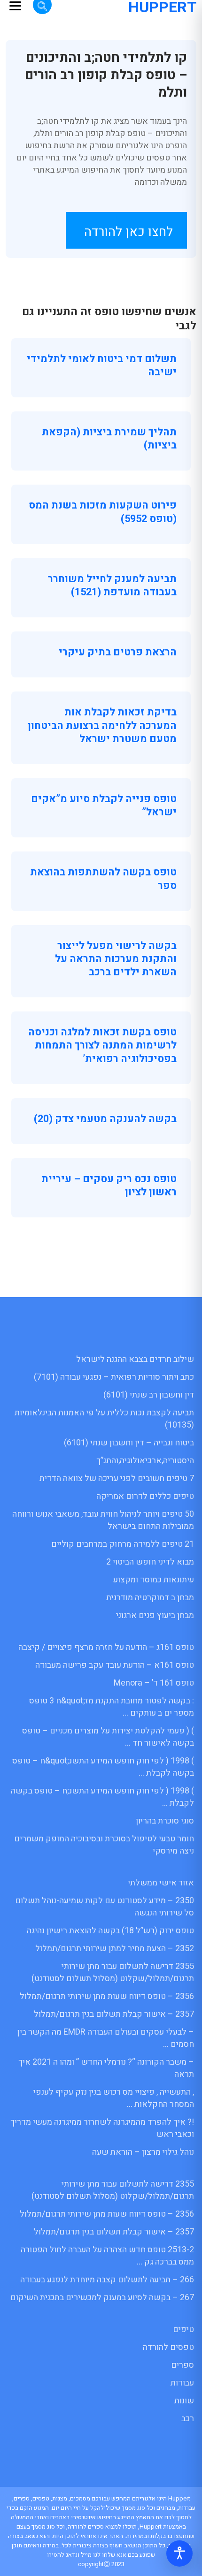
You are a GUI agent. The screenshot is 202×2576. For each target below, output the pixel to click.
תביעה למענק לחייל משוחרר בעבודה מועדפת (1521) (112, 585)
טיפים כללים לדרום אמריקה (145, 1496)
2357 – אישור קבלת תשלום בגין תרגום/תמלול (114, 2014)
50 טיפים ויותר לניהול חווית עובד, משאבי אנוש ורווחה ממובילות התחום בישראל (103, 1520)
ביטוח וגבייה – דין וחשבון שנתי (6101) (129, 1443)
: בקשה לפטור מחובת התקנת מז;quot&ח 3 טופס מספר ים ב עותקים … (112, 1707)
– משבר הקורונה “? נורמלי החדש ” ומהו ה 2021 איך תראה (106, 2068)
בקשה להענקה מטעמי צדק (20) (105, 1119)
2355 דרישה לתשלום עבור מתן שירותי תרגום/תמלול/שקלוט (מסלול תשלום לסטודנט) (113, 1972)
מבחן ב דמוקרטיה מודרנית (150, 1598)
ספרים (183, 2365)
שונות (184, 2401)
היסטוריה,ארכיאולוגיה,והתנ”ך (145, 1461)
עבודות (182, 2383)
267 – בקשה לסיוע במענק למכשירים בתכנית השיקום (102, 2298)
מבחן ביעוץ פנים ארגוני (155, 1615)
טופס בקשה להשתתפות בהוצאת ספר (103, 879)
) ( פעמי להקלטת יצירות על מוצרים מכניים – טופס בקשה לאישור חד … (108, 1737)
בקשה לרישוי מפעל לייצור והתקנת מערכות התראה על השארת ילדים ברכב (116, 959)
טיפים (183, 2329)
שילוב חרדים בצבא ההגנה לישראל (135, 1359)
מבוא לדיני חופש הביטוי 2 (150, 1562)
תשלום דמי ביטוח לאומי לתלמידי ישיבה (102, 365)
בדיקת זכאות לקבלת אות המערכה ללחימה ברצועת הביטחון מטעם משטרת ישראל (102, 725)
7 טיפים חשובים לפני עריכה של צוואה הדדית (117, 1478)
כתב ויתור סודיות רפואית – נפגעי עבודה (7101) (114, 1377)
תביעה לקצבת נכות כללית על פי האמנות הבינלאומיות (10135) (104, 1419)
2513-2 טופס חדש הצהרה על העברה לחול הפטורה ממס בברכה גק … (107, 2256)
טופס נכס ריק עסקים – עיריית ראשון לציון (109, 1185)
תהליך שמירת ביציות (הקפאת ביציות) (109, 439)
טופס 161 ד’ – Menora (154, 1683)
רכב (188, 2419)
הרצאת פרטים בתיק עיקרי (118, 652)
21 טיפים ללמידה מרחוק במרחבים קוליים (123, 1544)
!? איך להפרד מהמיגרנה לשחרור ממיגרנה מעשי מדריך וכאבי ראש (102, 2128)
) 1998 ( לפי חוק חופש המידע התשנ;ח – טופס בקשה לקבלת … (102, 1797)
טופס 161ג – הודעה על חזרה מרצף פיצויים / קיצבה (106, 1647)
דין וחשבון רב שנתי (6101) (149, 1395)
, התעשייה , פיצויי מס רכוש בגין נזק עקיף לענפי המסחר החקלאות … (114, 2098)
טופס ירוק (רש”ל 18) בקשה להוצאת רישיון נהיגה (110, 1931)
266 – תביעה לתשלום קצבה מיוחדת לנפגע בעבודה (107, 2280)
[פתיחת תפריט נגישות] (179, 2553)
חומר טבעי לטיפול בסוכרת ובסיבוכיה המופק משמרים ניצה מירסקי (104, 1845)
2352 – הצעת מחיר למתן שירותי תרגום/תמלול (115, 1949)
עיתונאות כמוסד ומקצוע (154, 1580)
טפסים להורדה (168, 2347)
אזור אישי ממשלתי (161, 1883)
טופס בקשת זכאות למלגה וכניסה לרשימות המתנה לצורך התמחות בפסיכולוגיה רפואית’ (102, 1045)
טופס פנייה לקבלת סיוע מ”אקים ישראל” (104, 805)
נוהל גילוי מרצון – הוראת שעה (143, 2152)
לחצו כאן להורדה (128, 232)
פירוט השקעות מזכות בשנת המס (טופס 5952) (103, 512)
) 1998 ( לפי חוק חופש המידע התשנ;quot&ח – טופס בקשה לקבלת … (103, 1767)
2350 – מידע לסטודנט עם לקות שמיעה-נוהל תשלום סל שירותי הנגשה (105, 1907)
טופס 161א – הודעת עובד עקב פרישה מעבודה (115, 1665)
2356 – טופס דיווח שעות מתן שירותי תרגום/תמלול (107, 1996)
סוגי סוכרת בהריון (165, 1821)
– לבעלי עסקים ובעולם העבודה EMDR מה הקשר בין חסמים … (106, 2038)
